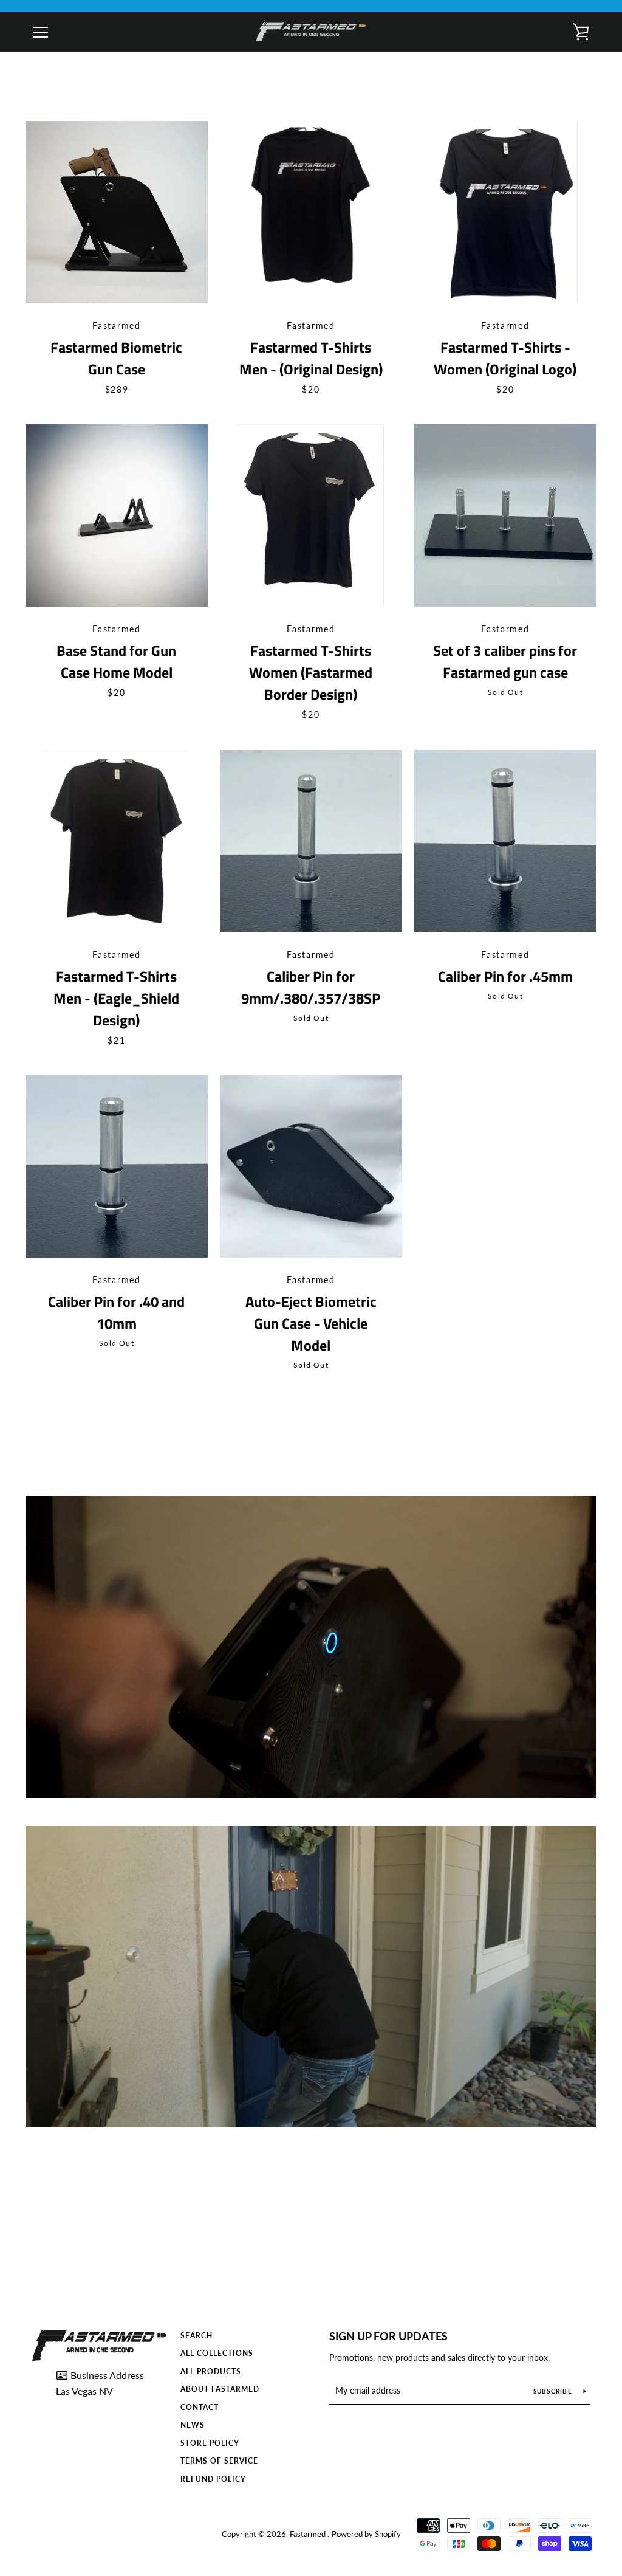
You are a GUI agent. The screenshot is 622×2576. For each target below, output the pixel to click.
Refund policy (213, 2479)
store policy (210, 2443)
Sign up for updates (388, 2336)
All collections (217, 2353)
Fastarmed (309, 2534)
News (193, 2425)
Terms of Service (219, 2461)
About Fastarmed (220, 2389)
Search (197, 2336)
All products (211, 2371)
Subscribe (554, 2391)
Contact (200, 2407)
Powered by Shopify (366, 2534)
